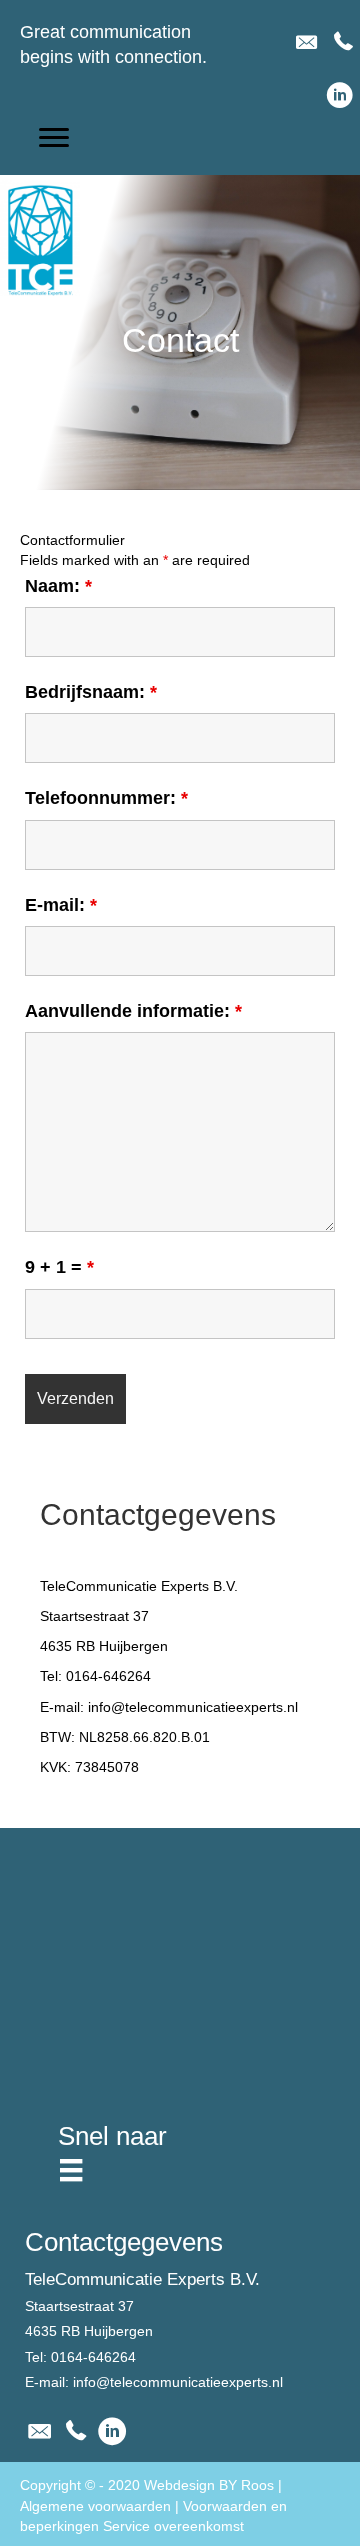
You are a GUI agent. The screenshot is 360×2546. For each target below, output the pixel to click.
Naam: (58, 586)
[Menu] (71, 2170)
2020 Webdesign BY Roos (191, 2485)
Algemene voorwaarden (95, 2506)
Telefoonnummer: (106, 798)
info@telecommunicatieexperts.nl (193, 1707)
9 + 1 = (59, 1267)
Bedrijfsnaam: (91, 692)
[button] (54, 138)
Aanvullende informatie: (133, 1011)
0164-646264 (108, 1676)
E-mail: (61, 905)
